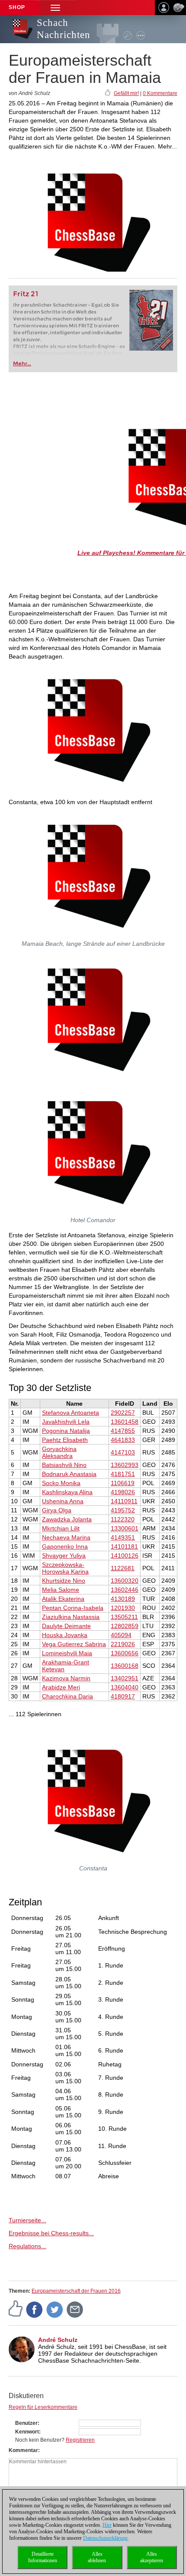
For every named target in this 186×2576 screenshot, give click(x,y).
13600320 (125, 1581)
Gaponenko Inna (65, 1546)
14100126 (125, 1556)
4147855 (123, 1431)
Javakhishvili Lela (66, 1422)
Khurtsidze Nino (64, 1581)
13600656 (125, 1653)
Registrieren (80, 2440)
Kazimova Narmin (66, 1678)
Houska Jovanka (65, 1635)
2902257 (123, 1413)
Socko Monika (61, 1483)
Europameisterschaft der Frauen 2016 (76, 2291)
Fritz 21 (26, 294)
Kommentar (23, 2450)
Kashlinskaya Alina (67, 1492)
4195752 (123, 1510)
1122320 (123, 1519)
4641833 (123, 1440)
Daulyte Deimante (66, 1626)
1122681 (123, 1568)
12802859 (125, 1626)
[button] (55, 8)
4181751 (123, 1474)
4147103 (123, 1452)
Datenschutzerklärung (105, 2538)
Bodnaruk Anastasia (69, 1474)
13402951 (125, 1678)
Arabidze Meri (61, 1687)
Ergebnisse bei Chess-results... (51, 2233)
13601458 (125, 1422)
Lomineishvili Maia (67, 1653)
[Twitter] (55, 2309)
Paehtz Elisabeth (65, 1440)
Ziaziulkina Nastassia (71, 1617)
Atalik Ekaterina (63, 1599)
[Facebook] (35, 2309)
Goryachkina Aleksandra (59, 1452)
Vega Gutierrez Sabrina (74, 1644)
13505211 (124, 1617)
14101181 (124, 1546)
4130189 (123, 1599)
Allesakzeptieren (152, 2557)
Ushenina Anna (63, 1501)
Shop (17, 7)
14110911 (124, 1501)
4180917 (123, 1696)
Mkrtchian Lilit (61, 1528)
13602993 (125, 1465)
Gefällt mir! (126, 93)
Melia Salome (61, 1590)
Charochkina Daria (67, 1696)
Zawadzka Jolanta (67, 1519)
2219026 (123, 1644)
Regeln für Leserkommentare (43, 2407)
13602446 (125, 1590)
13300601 (125, 1528)
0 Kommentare (160, 93)
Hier (107, 2525)
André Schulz (58, 2340)
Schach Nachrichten (64, 29)
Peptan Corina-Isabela (73, 1608)
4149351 (123, 1537)
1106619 (123, 1483)
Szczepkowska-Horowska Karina (65, 1568)
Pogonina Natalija (66, 1431)
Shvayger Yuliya (64, 1556)
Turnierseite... (27, 2220)
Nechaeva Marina (66, 1537)
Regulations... (27, 2246)
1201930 (123, 1608)
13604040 (125, 1687)
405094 (121, 1635)
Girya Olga (57, 1510)
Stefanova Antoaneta (71, 1413)
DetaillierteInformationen (43, 2557)
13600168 (125, 1666)
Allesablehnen (97, 2557)
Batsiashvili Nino (64, 1465)
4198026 (123, 1492)
